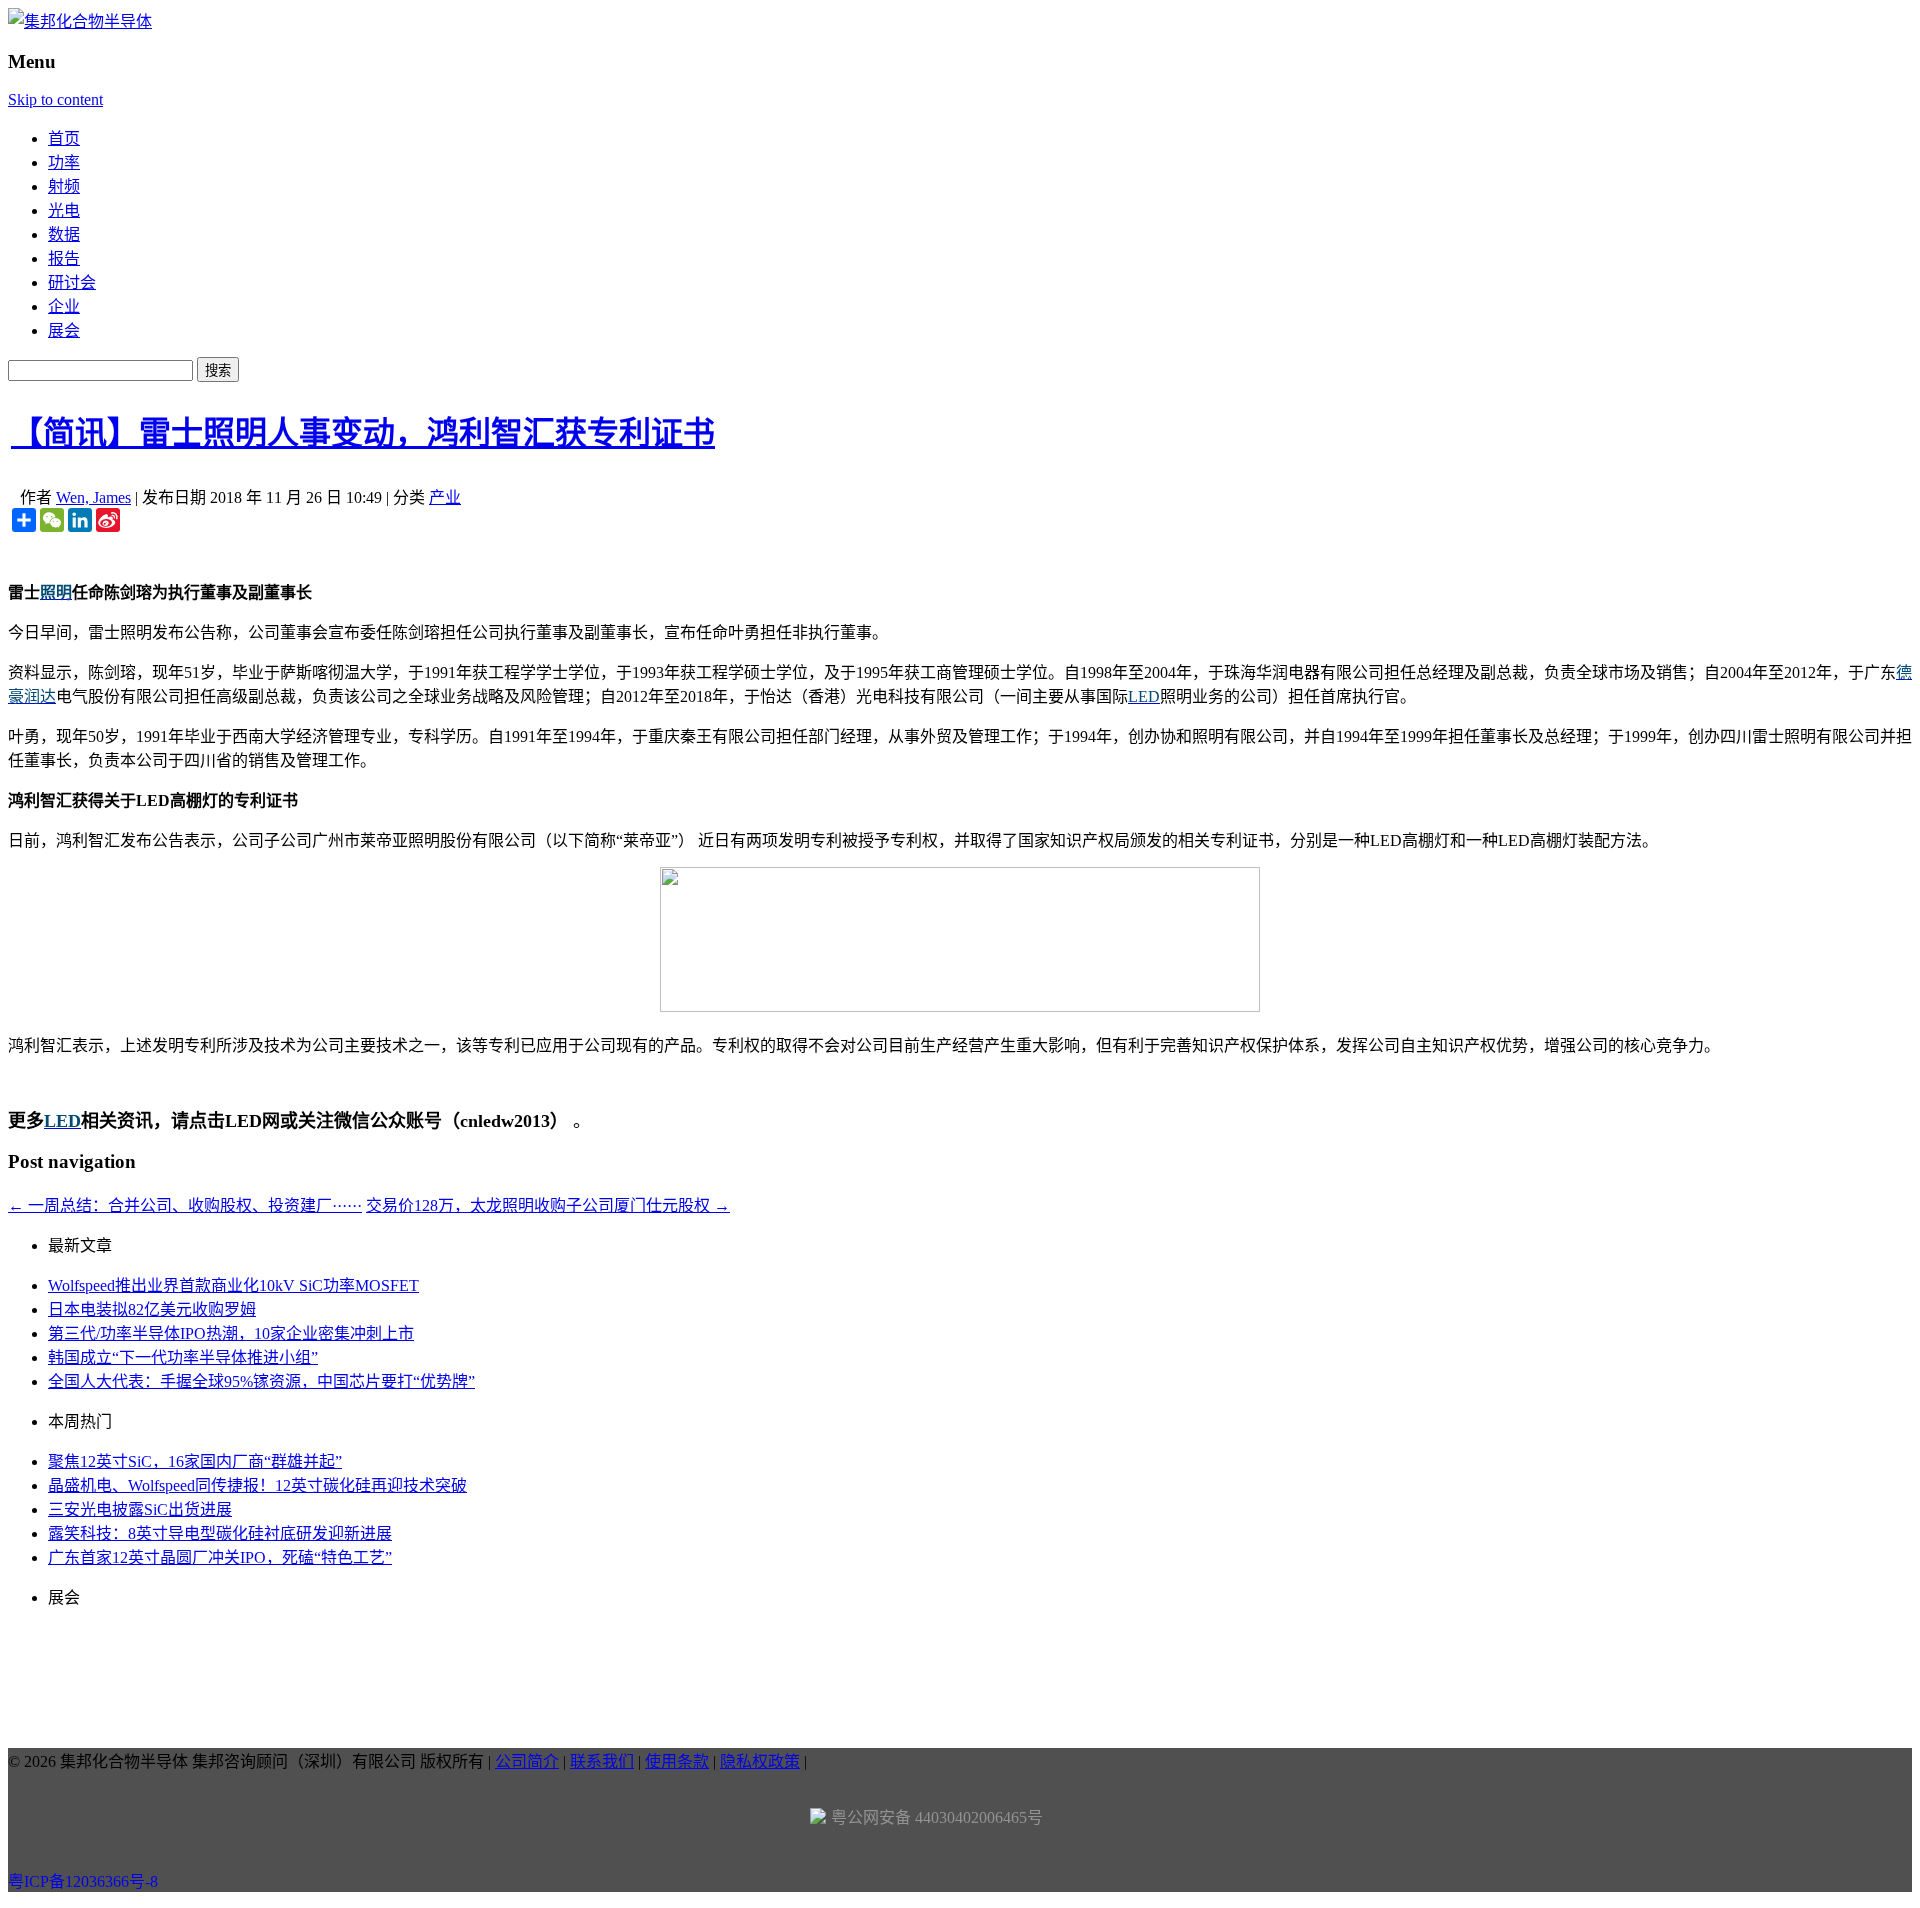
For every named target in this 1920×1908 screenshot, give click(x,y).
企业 (64, 306)
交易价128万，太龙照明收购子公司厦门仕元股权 (548, 1205)
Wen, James (93, 497)
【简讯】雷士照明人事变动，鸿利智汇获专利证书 (363, 433)
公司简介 (527, 1761)
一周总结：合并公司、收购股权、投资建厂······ (185, 1205)
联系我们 (602, 1761)
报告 (64, 258)
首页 (64, 138)
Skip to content (55, 99)
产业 (445, 497)
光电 (64, 210)
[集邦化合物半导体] (80, 21)
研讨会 (72, 282)
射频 (64, 186)
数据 (64, 234)
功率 (64, 162)
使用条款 (677, 1761)
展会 (64, 330)
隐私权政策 (760, 1761)
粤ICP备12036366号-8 (83, 1881)
